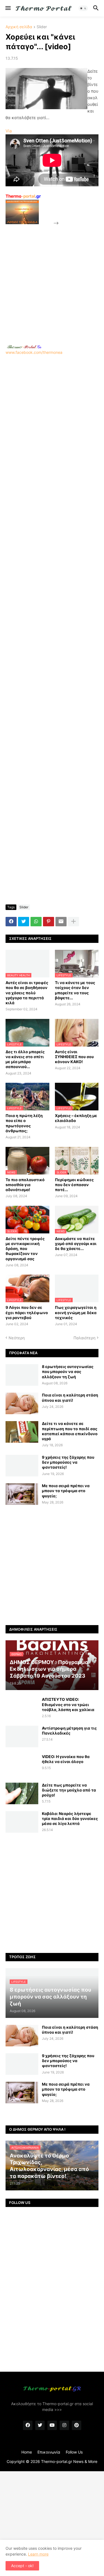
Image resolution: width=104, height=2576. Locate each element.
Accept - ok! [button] (22, 2566)
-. (24, 347)
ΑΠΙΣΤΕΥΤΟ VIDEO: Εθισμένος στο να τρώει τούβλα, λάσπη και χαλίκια (68, 1704)
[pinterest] (77, 2425)
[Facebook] (11, 922)
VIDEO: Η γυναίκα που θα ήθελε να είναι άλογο (66, 1759)
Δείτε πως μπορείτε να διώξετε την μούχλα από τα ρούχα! (69, 1790)
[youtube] (52, 2425)
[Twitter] (24, 922)
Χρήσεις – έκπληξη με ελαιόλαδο (76, 1118)
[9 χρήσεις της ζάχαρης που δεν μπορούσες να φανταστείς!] (22, 1466)
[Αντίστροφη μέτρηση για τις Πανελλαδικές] (22, 1736)
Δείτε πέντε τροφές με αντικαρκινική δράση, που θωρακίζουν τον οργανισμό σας (25, 1249)
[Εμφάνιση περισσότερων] (73, 922)
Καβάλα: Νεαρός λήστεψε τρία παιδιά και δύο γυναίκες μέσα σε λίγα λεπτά (70, 1818)
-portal (23, 196)
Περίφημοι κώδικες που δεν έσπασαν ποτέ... (74, 1185)
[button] (8, 8)
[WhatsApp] (36, 922)
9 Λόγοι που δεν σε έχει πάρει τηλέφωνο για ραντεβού (27, 1312)
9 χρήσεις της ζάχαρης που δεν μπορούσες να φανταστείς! (68, 1462)
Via (9, 131)
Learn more (38, 2554)
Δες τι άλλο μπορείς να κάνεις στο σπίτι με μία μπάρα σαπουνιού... (25, 1059)
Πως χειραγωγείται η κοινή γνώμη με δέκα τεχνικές (76, 1312)
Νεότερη (17, 1338)
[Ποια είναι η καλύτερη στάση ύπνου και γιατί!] (22, 1403)
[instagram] (64, 2425)
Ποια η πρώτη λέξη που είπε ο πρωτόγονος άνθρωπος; (24, 1123)
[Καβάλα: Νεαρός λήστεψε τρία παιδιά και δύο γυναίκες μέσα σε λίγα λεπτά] (22, 1822)
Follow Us (74, 2452)
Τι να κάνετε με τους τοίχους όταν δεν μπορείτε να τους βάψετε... (75, 990)
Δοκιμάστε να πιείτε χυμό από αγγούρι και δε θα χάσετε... (76, 1243)
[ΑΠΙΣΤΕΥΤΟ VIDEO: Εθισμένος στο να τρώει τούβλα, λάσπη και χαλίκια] (22, 1708)
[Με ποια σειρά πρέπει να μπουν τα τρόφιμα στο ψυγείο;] (22, 1494)
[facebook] (28, 2425)
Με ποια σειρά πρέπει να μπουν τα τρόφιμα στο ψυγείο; (66, 1491)
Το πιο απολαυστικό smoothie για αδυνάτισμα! (25, 1185)
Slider (42, 27)
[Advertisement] (52, 278)
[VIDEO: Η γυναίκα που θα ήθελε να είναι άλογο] (22, 1765)
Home (27, 2452)
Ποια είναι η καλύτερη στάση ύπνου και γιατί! (70, 1397)
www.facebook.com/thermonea (34, 352)
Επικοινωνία (49, 2452)
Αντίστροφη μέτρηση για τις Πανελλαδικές (69, 1731)
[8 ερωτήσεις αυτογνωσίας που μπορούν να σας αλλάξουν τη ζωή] (22, 1375)
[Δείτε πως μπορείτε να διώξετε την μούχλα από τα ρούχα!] (22, 1793)
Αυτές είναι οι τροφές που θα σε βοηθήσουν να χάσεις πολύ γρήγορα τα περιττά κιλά (27, 993)
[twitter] (40, 2425)
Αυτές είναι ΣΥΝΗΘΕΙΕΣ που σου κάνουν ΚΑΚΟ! (74, 1057)
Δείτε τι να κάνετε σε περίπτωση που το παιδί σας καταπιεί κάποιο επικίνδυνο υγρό (70, 1431)
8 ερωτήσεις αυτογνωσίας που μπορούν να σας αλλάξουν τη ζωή (68, 1371)
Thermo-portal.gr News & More (69, 2461)
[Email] (61, 922)
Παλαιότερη (84, 1338)
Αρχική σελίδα (19, 27)
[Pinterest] (49, 922)
